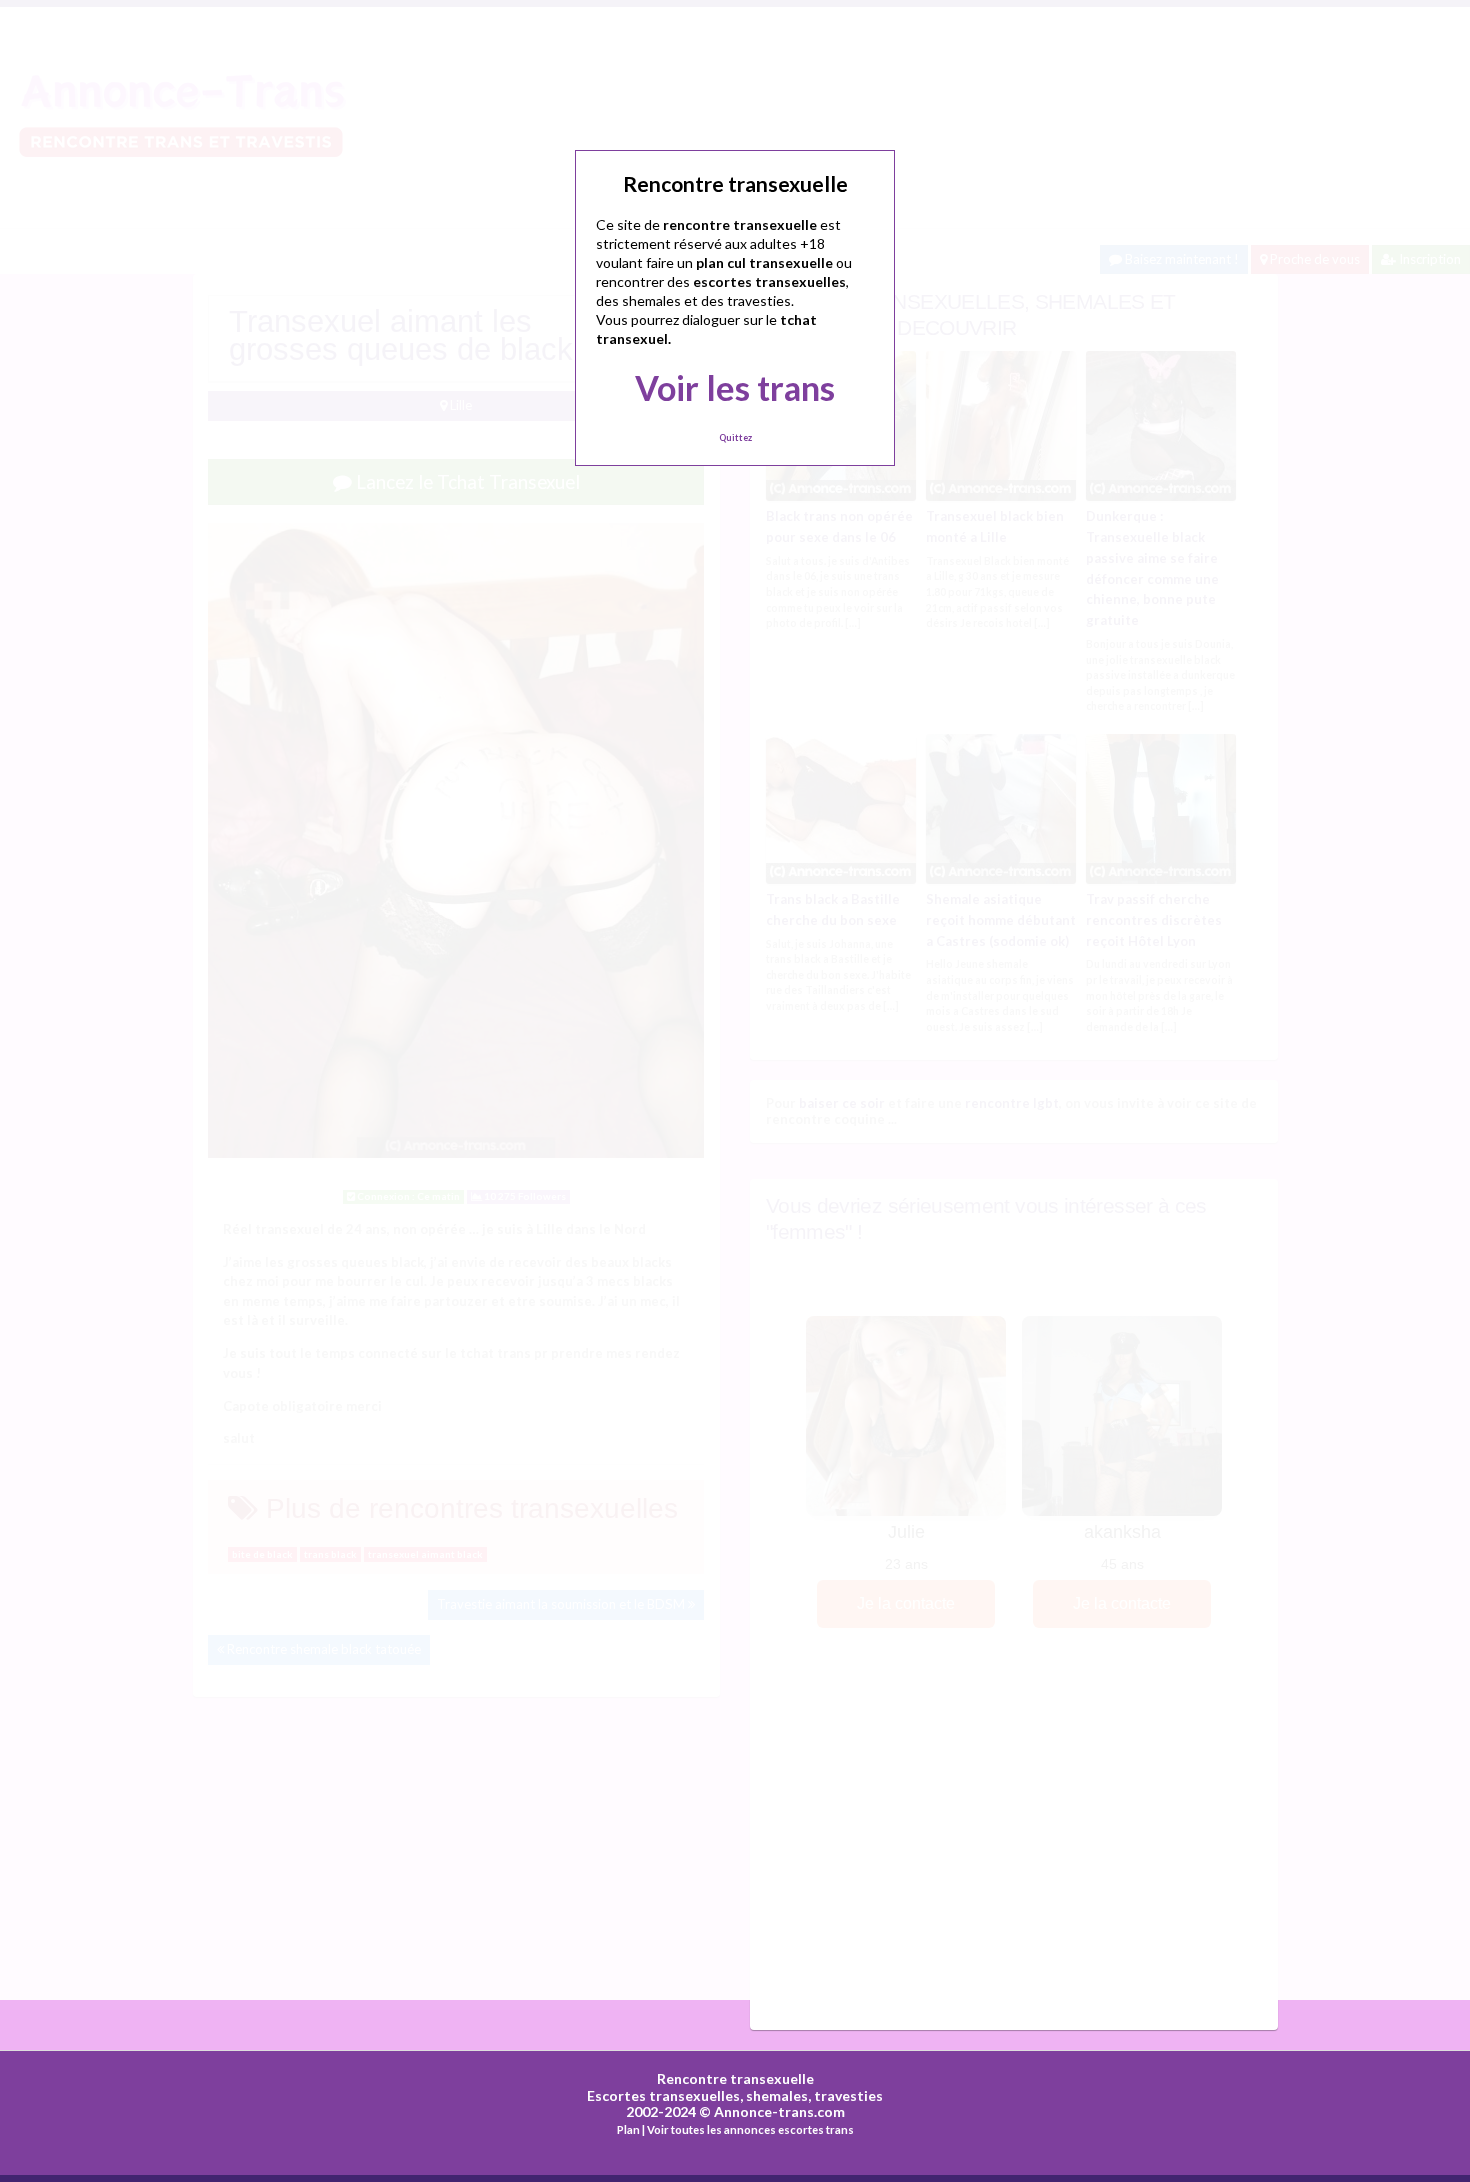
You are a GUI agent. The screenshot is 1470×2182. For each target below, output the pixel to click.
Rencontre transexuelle (735, 2078)
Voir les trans (735, 387)
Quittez (735, 437)
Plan (628, 2129)
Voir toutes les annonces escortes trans (750, 2129)
